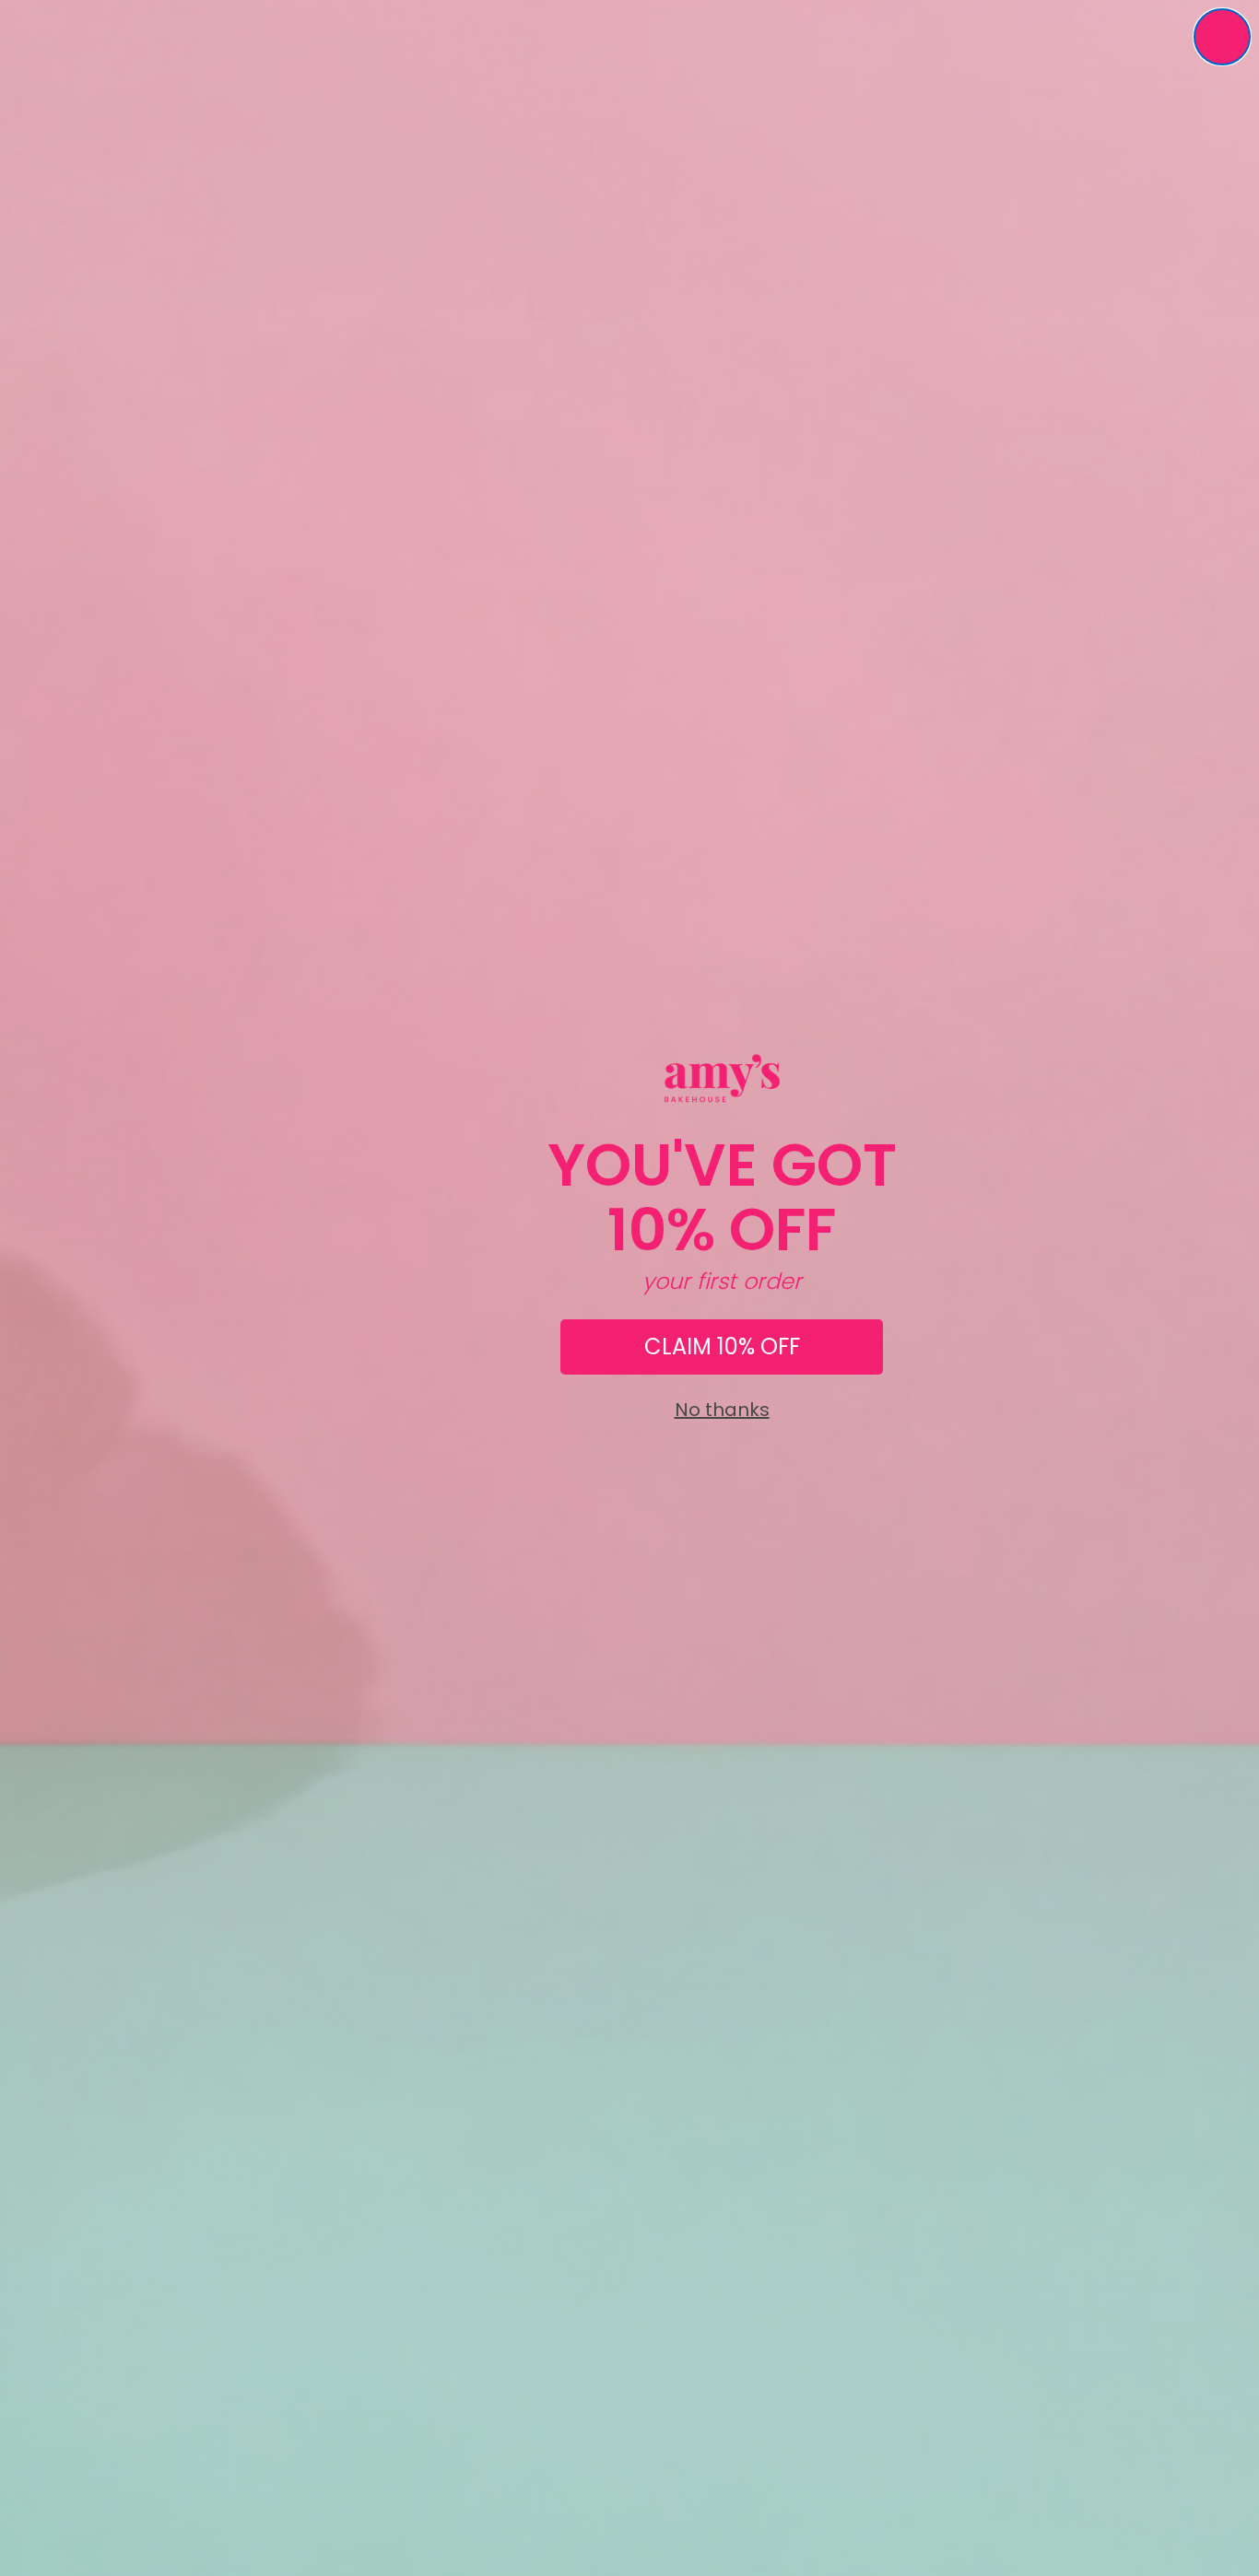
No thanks (722, 1410)
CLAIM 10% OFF (722, 1347)
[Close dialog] (1222, 37)
